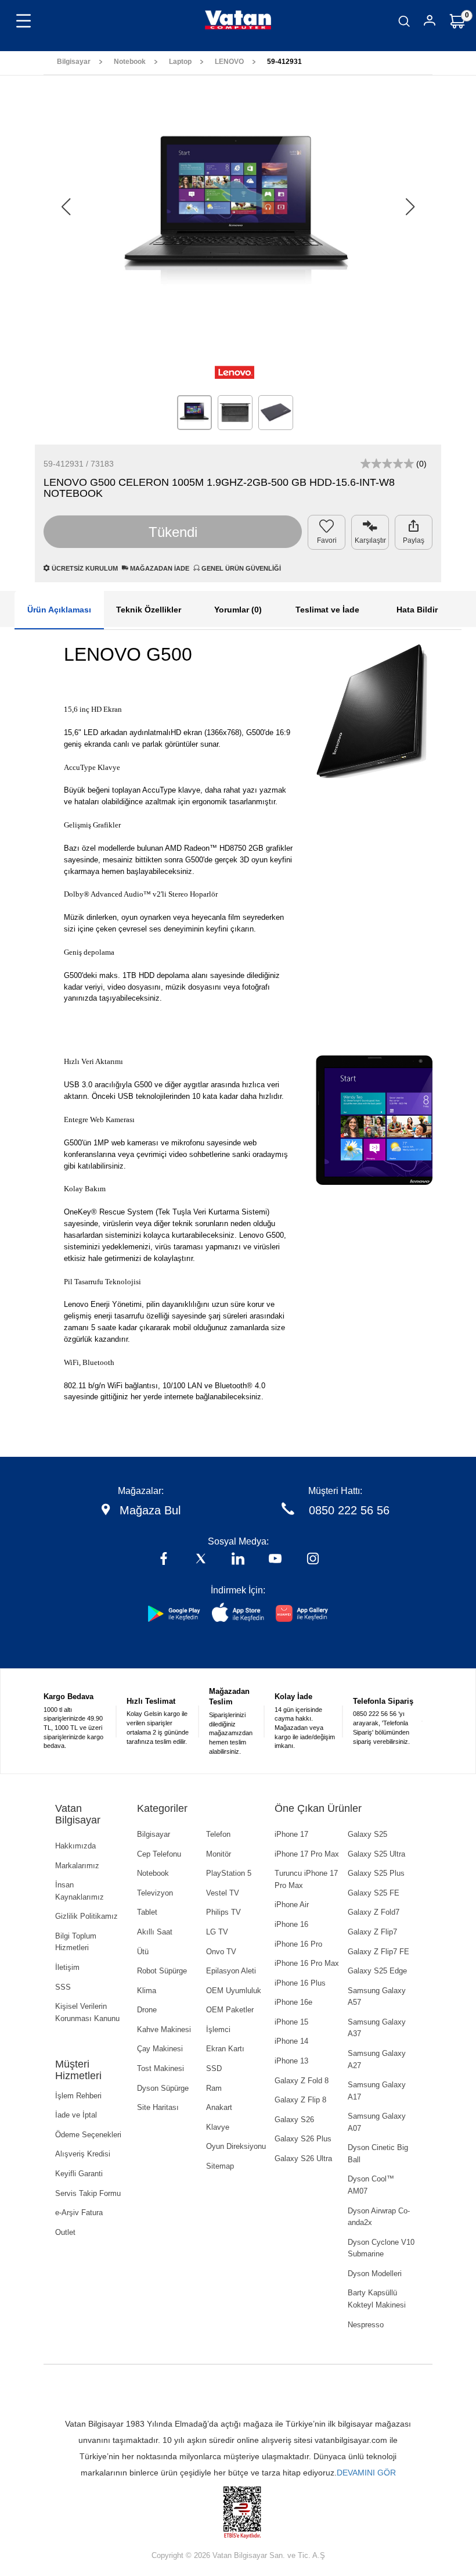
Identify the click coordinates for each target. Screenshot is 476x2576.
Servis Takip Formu (88, 2193)
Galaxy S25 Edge (377, 1971)
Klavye (218, 2127)
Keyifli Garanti (79, 2174)
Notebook (130, 62)
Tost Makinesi (161, 2068)
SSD (214, 2068)
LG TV (217, 1932)
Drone (147, 2010)
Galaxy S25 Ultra (376, 1854)
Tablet (147, 1912)
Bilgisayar (74, 62)
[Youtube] (275, 1560)
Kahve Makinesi (164, 2029)
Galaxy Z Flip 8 (300, 2100)
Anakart (219, 2107)
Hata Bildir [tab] (417, 610)
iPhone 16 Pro (298, 1944)
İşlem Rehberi (78, 2096)
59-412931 (284, 62)
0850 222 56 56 (349, 1510)
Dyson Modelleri (375, 2274)
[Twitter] (201, 1560)
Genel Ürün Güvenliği (240, 568)
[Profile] (430, 22)
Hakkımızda (75, 1846)
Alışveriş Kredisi (83, 2154)
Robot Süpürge (162, 1971)
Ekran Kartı (225, 2049)
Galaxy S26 (294, 2120)
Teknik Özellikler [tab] (149, 610)
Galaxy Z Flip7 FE (378, 1952)
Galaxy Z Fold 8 (302, 2081)
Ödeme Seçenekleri (88, 2135)
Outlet (65, 2232)
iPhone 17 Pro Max (307, 1854)
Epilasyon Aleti (231, 1971)
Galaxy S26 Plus (303, 2139)
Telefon (218, 1834)
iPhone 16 (291, 1924)
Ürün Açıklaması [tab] (59, 610)
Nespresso (366, 2325)
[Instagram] (313, 1560)
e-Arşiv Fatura (79, 2213)
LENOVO (229, 62)
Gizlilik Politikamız (86, 1916)
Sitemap (220, 2166)
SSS (63, 1987)
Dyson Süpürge (163, 2088)
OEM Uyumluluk (234, 1991)
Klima (147, 1991)
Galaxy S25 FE (374, 1893)
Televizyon (155, 1893)
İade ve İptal (76, 2115)
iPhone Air (292, 1905)
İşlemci (218, 2029)
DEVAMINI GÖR (366, 2473)
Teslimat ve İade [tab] (327, 610)
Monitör (219, 1854)
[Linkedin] (238, 1560)
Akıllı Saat (155, 1932)
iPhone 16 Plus (300, 1983)
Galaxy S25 (367, 1834)
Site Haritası (158, 2107)
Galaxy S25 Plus (376, 1873)
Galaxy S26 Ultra (303, 2158)
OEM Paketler (230, 2010)
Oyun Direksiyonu (236, 2146)
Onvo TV (221, 1952)
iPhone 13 (291, 2061)
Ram (214, 2088)
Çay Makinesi (160, 2049)
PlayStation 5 (229, 1873)
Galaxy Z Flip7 (372, 1932)
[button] (410, 207)
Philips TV (223, 1912)
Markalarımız (77, 1866)
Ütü (143, 1952)
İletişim (67, 1967)
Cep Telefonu (159, 1854)
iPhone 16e (293, 2002)
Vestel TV (223, 1893)
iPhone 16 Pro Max (307, 1963)
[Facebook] (164, 1560)
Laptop (180, 62)
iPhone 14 (291, 2041)
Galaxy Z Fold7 (374, 1912)
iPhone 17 (291, 1834)
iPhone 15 (291, 2022)
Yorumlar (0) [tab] (238, 610)
